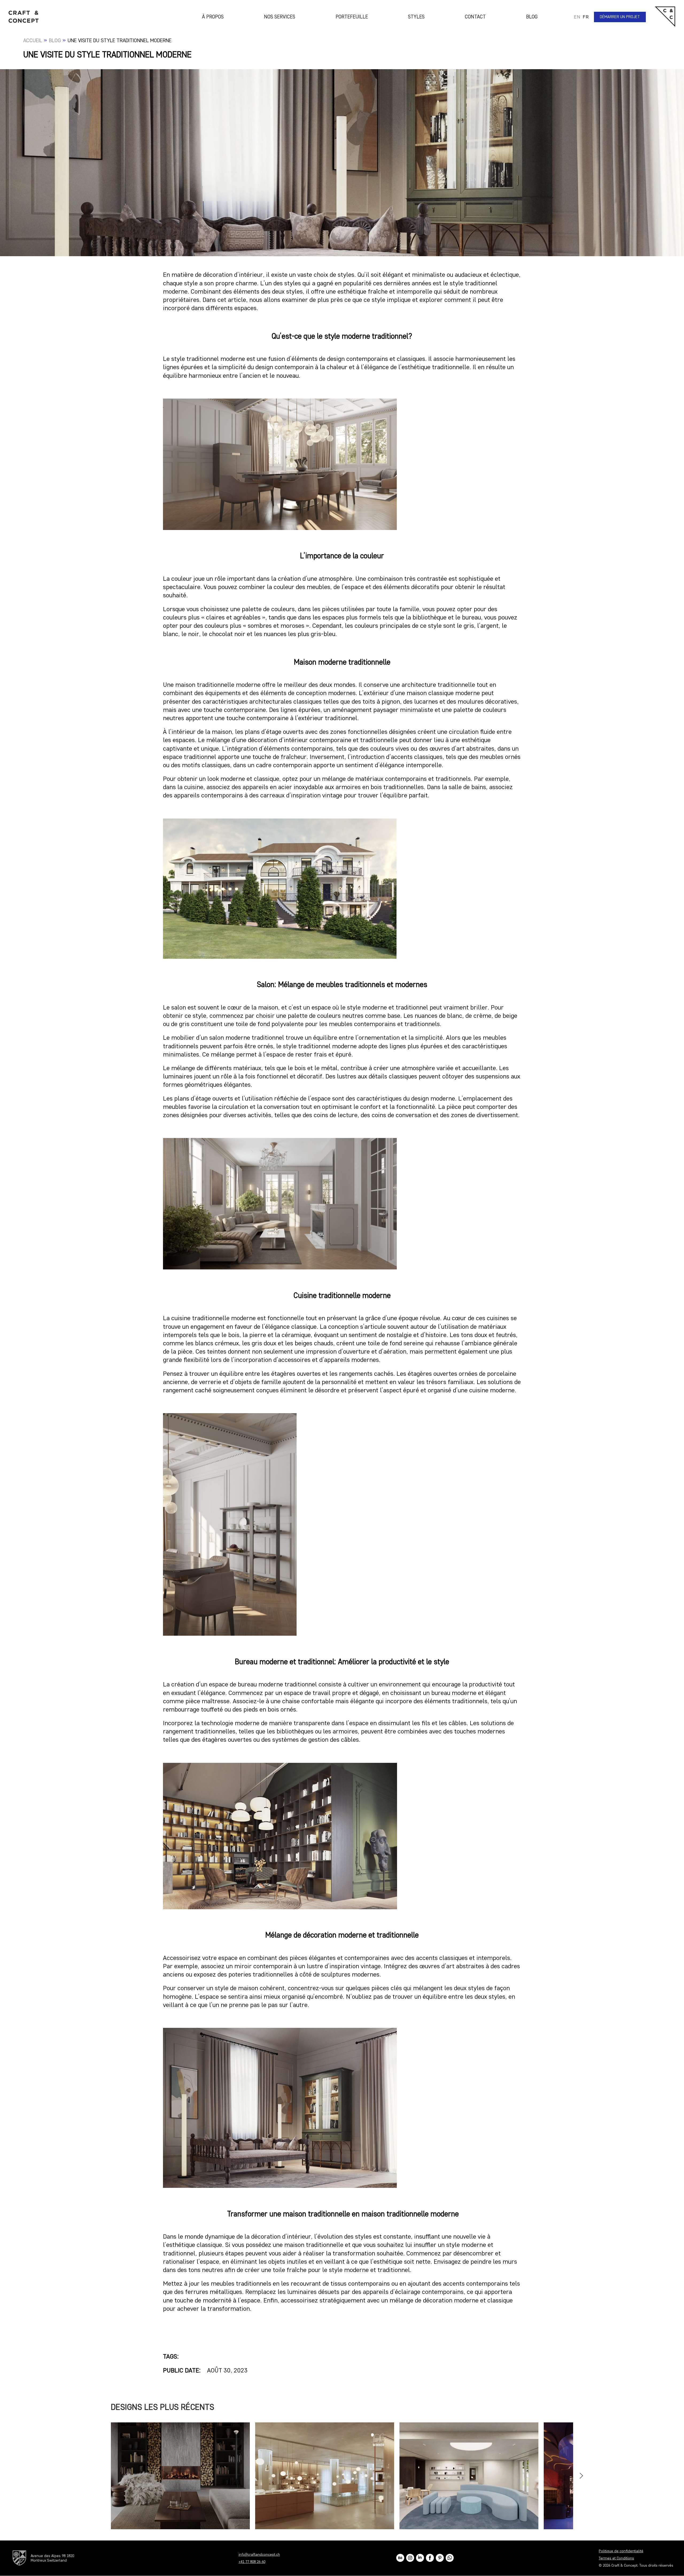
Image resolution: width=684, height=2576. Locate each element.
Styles (416, 17)
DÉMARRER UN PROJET (620, 17)
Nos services (280, 17)
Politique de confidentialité (621, 2551)
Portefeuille (352, 17)
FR (586, 17)
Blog (532, 17)
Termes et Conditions (616, 2558)
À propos (213, 17)
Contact (475, 17)
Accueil (33, 40)
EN (577, 17)
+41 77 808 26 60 (252, 2562)
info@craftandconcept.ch (259, 2554)
